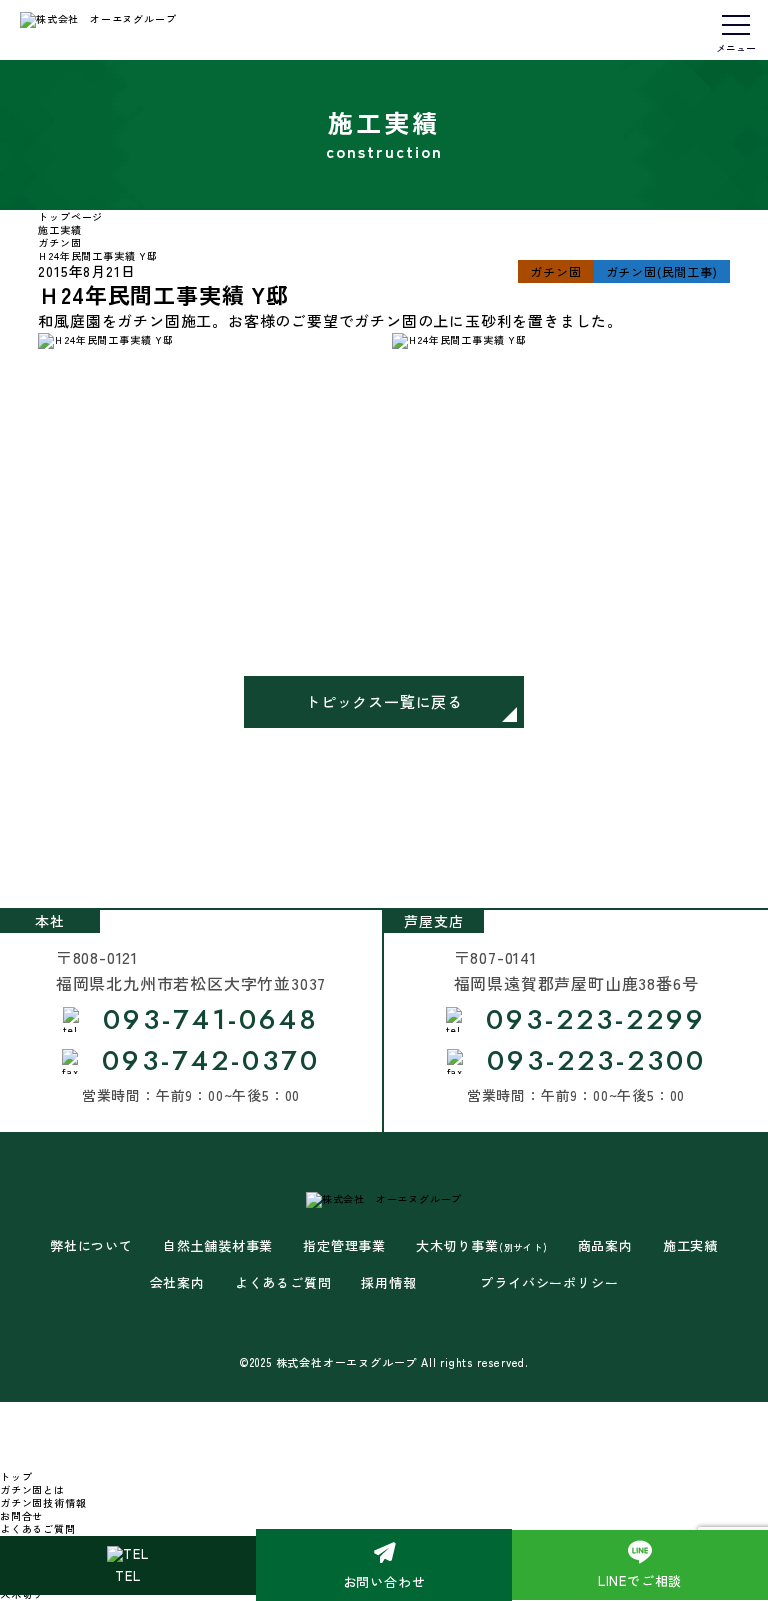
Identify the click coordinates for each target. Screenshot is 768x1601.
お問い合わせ (384, 1581)
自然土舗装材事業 (218, 1246)
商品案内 (605, 1246)
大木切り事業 (482, 1246)
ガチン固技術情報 (43, 1502)
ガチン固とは (32, 1489)
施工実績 (690, 1246)
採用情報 (388, 1283)
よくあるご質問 (283, 1283)
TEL (127, 1575)
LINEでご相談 (640, 1580)
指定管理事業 (344, 1246)
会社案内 (177, 1283)
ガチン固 (555, 271)
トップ (16, 1476)
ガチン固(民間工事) (662, 271)
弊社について (91, 1246)
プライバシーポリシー (549, 1283)
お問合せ (21, 1515)
